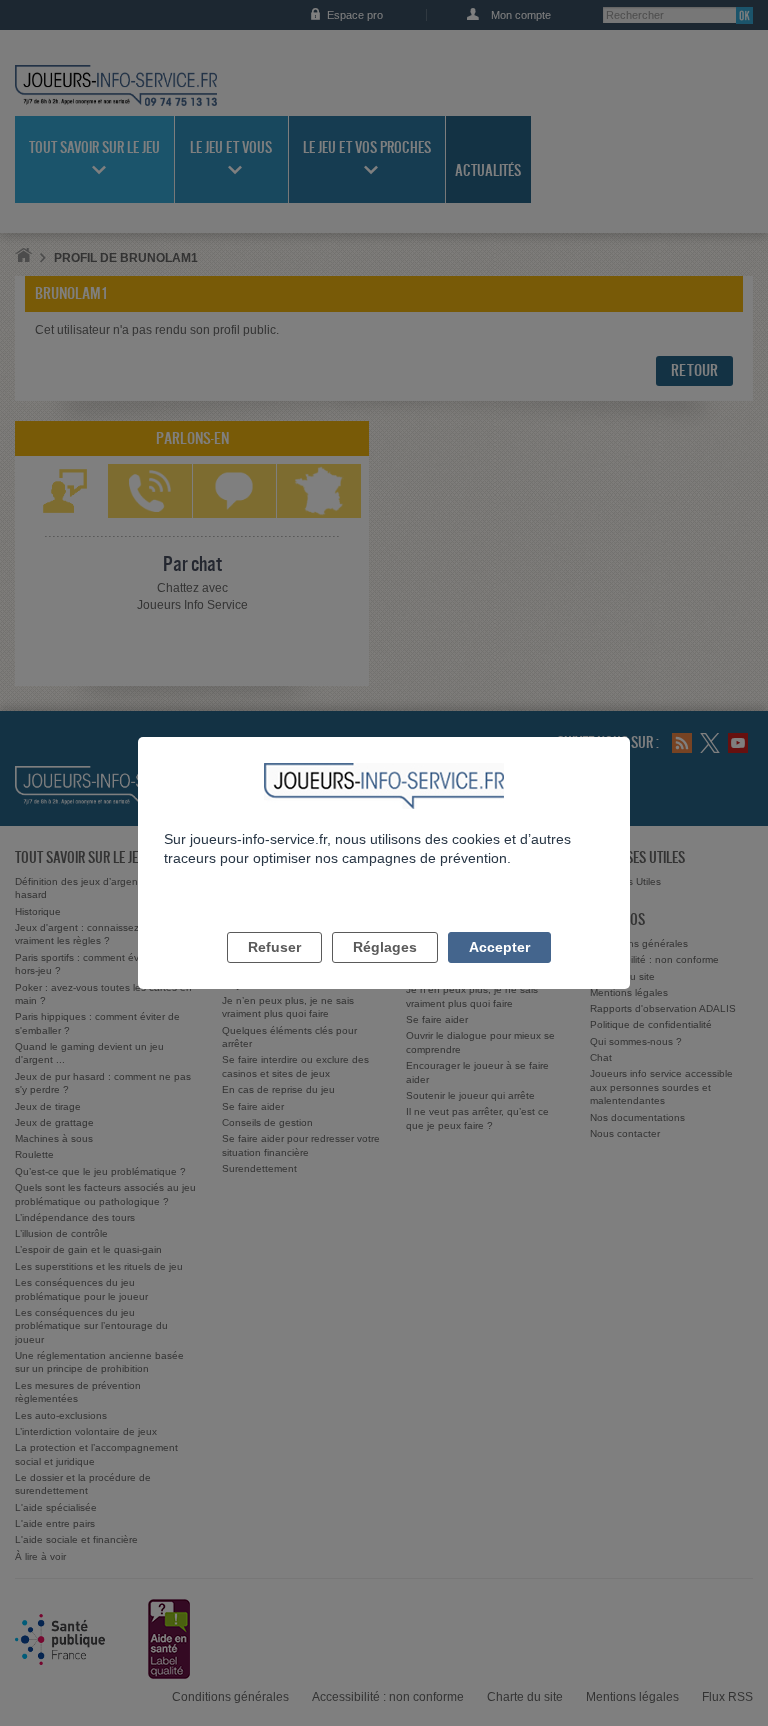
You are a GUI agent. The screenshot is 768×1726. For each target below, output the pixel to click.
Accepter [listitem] (499, 947)
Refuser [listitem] (274, 947)
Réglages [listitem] (385, 947)
